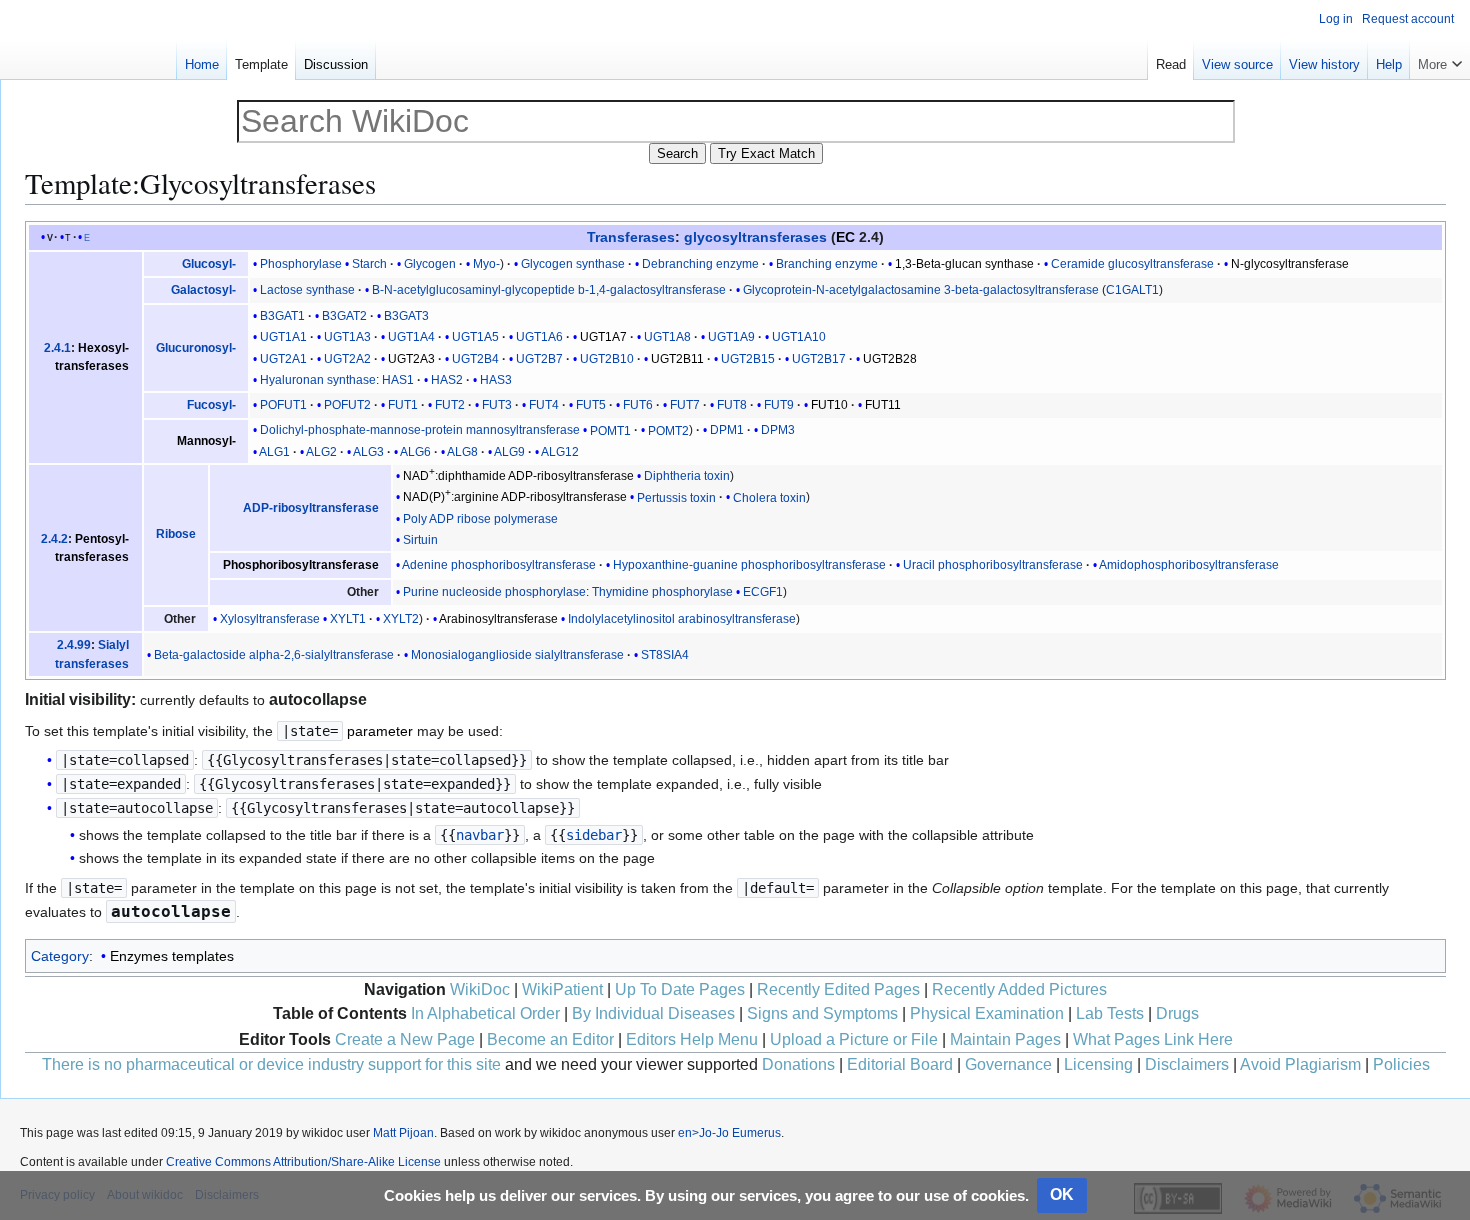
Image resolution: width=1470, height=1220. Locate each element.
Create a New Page (405, 1039)
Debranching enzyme (700, 264)
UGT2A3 (411, 359)
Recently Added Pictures (1019, 989)
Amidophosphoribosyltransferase (1189, 565)
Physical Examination (987, 1013)
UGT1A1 (283, 337)
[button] (1440, 60)
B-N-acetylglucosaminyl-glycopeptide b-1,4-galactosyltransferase (549, 290)
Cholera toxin (769, 497)
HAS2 (447, 380)
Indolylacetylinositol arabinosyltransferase (682, 619)
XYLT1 (348, 619)
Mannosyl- (206, 441)
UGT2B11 (677, 359)
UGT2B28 (890, 359)
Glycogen (430, 264)
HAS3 (496, 380)
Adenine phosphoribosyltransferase (499, 565)
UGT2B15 (748, 359)
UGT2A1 (283, 359)
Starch (369, 264)
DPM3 (778, 430)
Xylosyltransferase (270, 619)
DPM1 (727, 430)
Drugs (1177, 1013)
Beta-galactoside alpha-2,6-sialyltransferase (274, 655)
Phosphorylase (301, 264)
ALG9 (509, 452)
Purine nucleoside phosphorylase (494, 592)
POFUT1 (283, 405)
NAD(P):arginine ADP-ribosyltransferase (515, 497)
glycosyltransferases (755, 237)
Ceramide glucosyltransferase (1132, 264)
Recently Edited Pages (838, 989)
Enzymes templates (172, 956)
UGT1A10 (799, 337)
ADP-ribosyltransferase (311, 508)
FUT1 (403, 405)
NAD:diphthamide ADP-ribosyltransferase (518, 476)
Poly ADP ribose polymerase (480, 519)
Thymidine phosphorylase (662, 592)
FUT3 (497, 405)
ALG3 (368, 452)
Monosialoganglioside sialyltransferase (517, 655)
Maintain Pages (1005, 1039)
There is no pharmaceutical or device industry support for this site (271, 1064)
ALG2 (321, 452)
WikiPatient (562, 989)
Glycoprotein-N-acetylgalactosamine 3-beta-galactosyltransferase (921, 290)
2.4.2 (54, 539)
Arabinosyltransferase (498, 619)
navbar (480, 835)
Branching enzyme (827, 264)
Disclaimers (1187, 1064)
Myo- (486, 264)
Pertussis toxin (676, 497)
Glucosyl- (209, 264)
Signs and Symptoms (822, 1013)
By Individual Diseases (653, 1013)
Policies (1401, 1064)
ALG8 (462, 452)
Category (60, 956)
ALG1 (274, 452)
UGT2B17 (819, 359)
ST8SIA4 (665, 655)
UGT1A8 (667, 337)
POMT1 (610, 430)
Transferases (631, 237)
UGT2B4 (475, 359)
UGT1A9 (731, 337)
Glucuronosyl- (196, 348)
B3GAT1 (282, 316)
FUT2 (450, 405)
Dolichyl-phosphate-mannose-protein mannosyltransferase (420, 430)
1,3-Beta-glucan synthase (964, 264)
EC (845, 237)
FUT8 (732, 405)
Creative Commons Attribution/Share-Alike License (303, 1162)
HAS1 (398, 380)
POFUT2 (347, 405)
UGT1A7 (603, 337)
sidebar (594, 835)
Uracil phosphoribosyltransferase (993, 565)
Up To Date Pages (680, 989)
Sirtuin (420, 540)
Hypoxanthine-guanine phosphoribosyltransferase (749, 565)
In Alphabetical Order (485, 1013)
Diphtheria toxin (687, 476)
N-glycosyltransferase (1290, 264)
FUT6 (638, 405)
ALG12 (560, 452)
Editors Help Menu (692, 1039)
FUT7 (685, 405)
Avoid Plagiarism (1300, 1064)
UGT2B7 (539, 359)
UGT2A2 (347, 359)
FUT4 (544, 405)
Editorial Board (900, 1064)
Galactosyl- (203, 290)
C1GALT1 (1132, 290)
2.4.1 (57, 348)
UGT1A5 (475, 337)
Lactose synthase (307, 290)
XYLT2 (401, 619)
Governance (1008, 1064)
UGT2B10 (607, 359)
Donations (798, 1064)
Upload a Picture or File (854, 1039)
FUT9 (779, 405)
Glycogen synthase (573, 264)
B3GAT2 (344, 316)
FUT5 (591, 405)
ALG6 (415, 452)
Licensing (1098, 1064)
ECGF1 (763, 592)
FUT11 (883, 405)
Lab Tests (1110, 1013)
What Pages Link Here (1153, 1039)
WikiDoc (480, 989)
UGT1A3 (347, 337)
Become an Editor (550, 1039)
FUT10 (829, 405)
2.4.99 (74, 645)
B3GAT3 (406, 316)
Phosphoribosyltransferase (301, 565)
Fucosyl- (211, 405)
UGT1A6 (539, 337)
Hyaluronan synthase (318, 380)
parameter (380, 731)
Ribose (176, 534)
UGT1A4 (411, 337)
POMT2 (668, 430)
